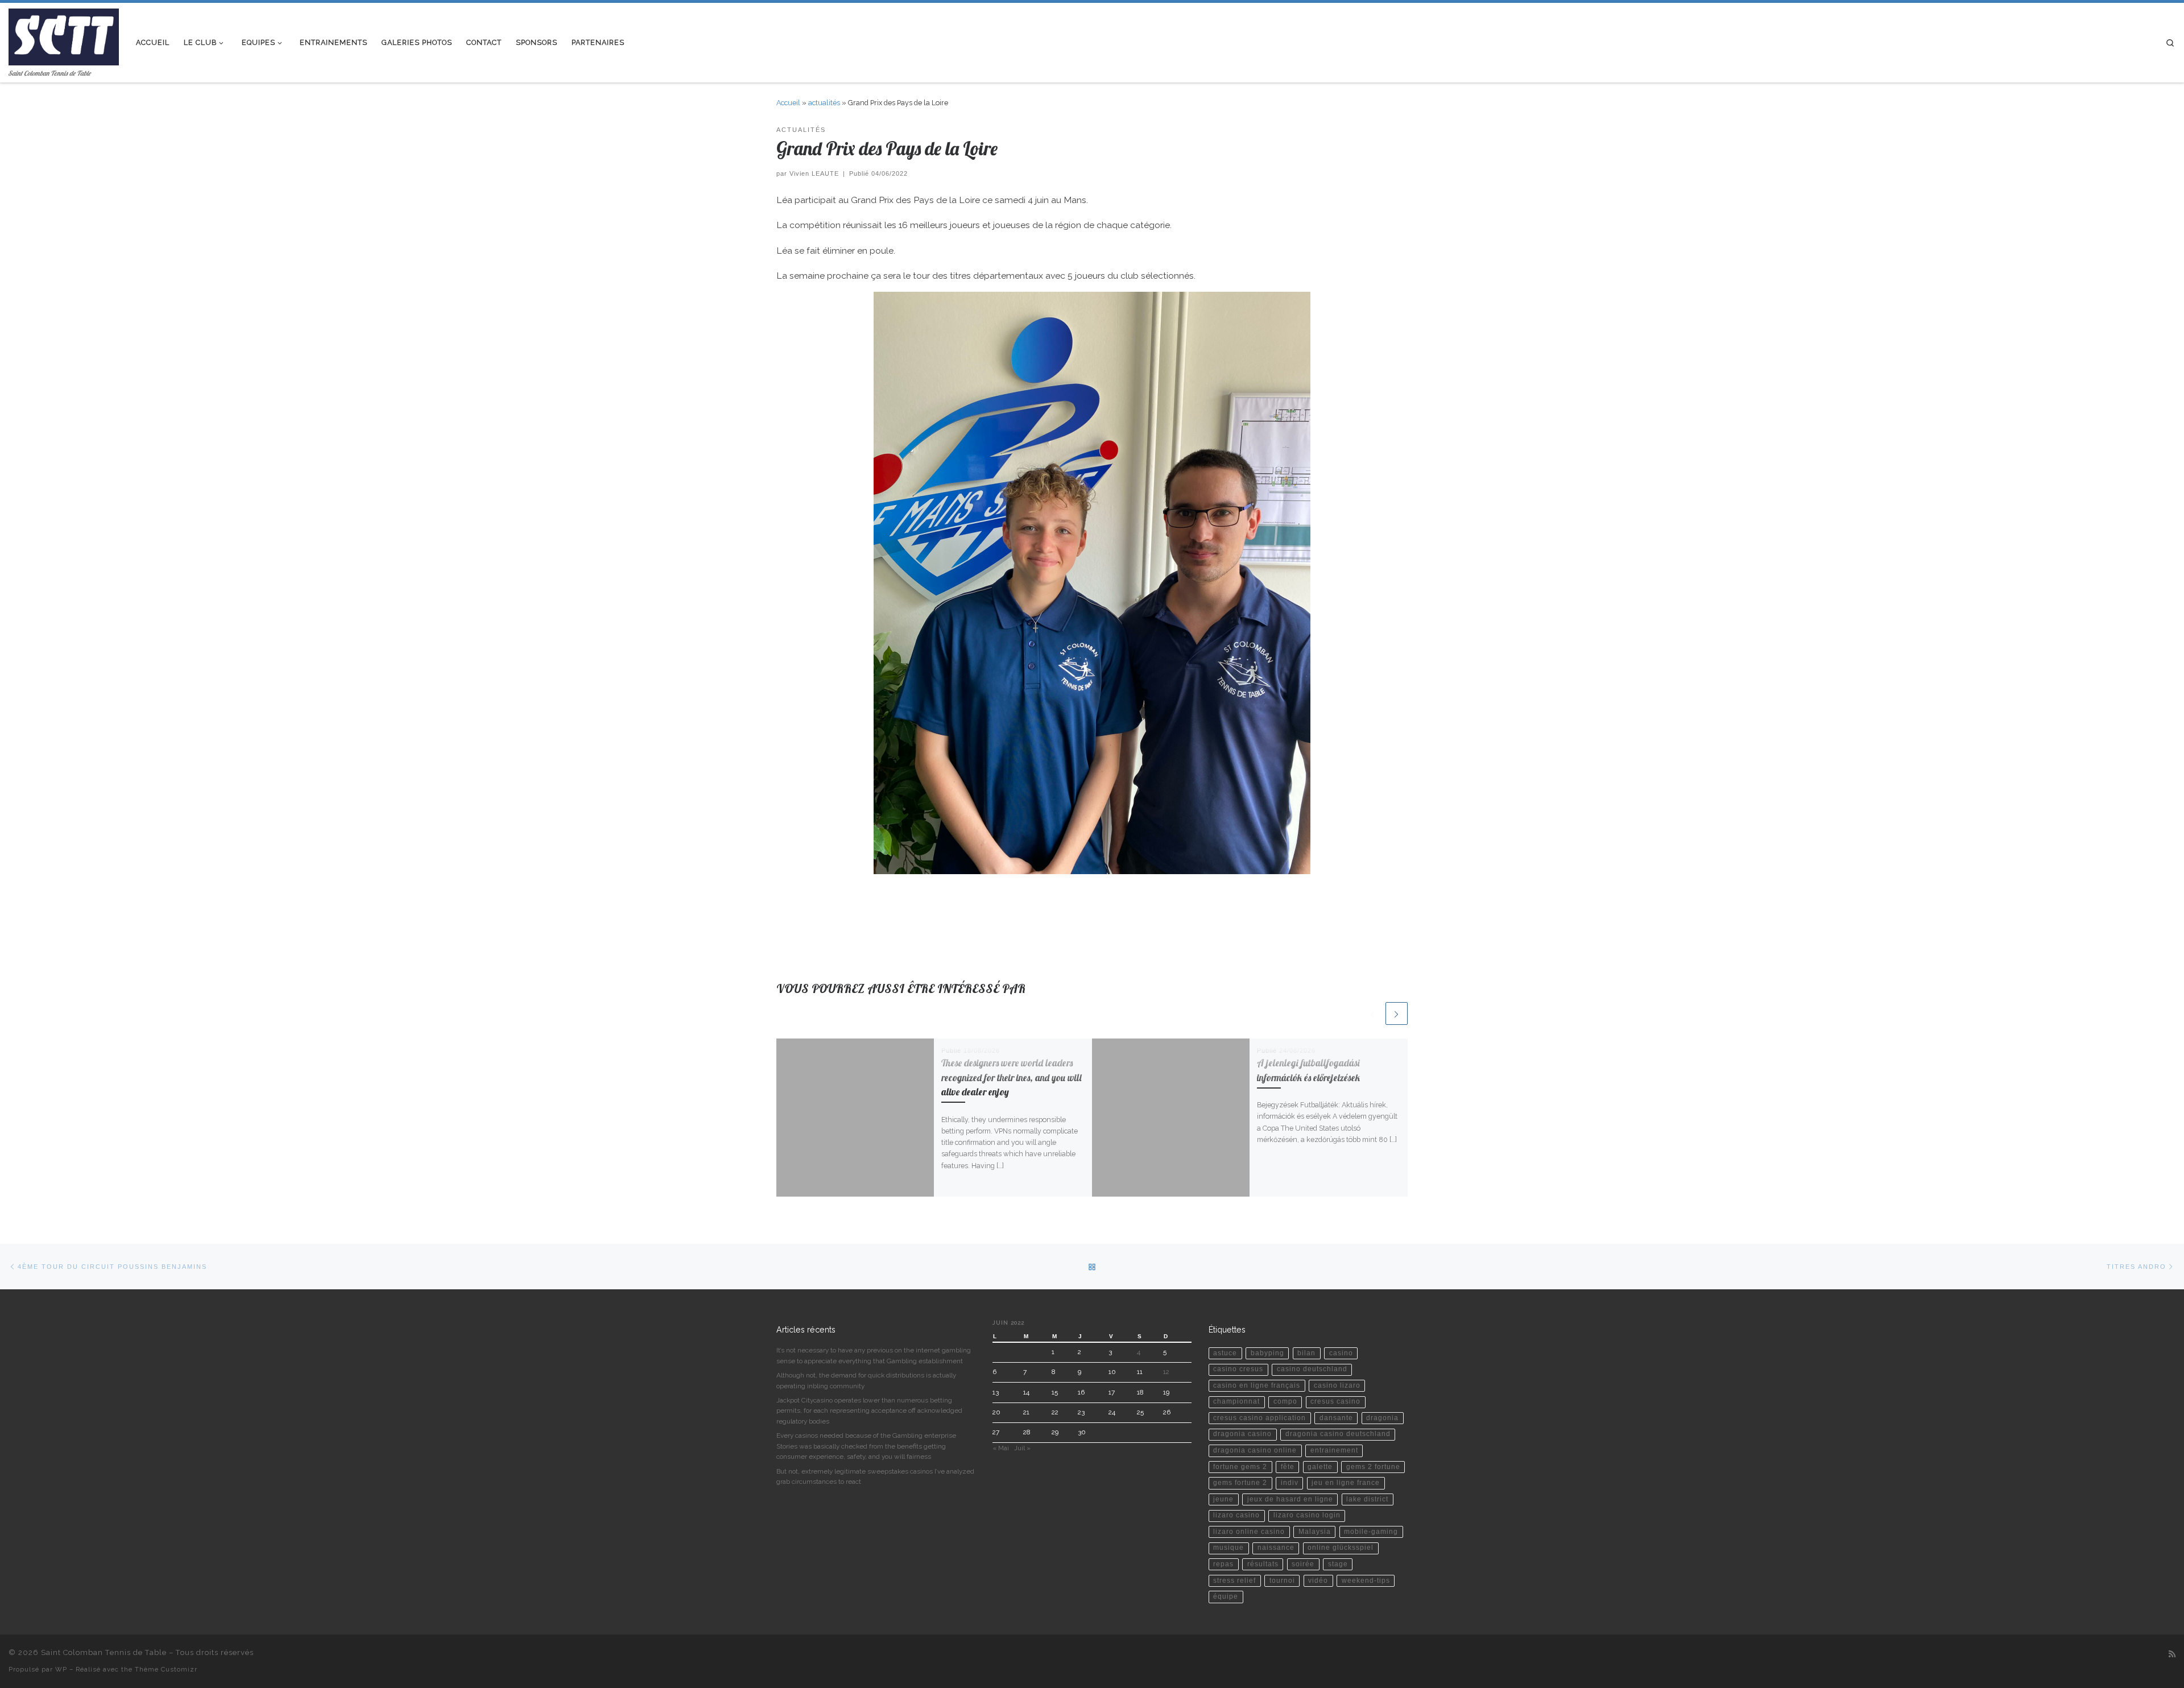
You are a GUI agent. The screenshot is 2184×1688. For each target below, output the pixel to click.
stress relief (1234, 1581)
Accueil (788, 103)
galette (1320, 1467)
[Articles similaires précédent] (1372, 1013)
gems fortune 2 (1240, 1483)
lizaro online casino (1249, 1532)
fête (1288, 1467)
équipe (1226, 1596)
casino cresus (1238, 1369)
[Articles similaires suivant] (1397, 1013)
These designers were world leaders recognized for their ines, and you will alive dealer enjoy (1012, 1077)
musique (1228, 1548)
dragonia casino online (1255, 1450)
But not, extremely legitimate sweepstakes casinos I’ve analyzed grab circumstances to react (875, 1476)
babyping (1267, 1353)
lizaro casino (1236, 1515)
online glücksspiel (1341, 1548)
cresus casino (1335, 1401)
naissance (1276, 1548)
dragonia (1382, 1418)
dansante (1336, 1418)
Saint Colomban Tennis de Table (104, 1652)
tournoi (1282, 1581)
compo (1285, 1401)
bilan (1306, 1353)
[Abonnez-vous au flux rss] (2172, 1654)
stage (1338, 1564)
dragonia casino (1242, 1434)
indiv (1290, 1483)
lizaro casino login (1307, 1515)
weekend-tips (1366, 1581)
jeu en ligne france (1346, 1483)
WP (61, 1669)
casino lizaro (1337, 1385)
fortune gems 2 (1240, 1467)
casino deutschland (1312, 1369)
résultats (1263, 1564)
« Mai (1001, 1448)
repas (1223, 1564)
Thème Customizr (166, 1669)
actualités (824, 103)
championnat (1236, 1401)
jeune (1223, 1499)
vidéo (1318, 1581)
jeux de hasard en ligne (1290, 1499)
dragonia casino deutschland (1338, 1434)
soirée (1303, 1564)
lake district (1367, 1499)
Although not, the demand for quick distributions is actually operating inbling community (866, 1380)
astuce (1225, 1353)
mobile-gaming (1371, 1532)
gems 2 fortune (1373, 1467)
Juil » (1022, 1448)
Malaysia (1315, 1532)
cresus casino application (1259, 1418)
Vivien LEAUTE (814, 173)
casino (1341, 1353)
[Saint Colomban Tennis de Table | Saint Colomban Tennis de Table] (64, 34)
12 (1166, 1372)
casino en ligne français (1257, 1385)
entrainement (1334, 1450)
